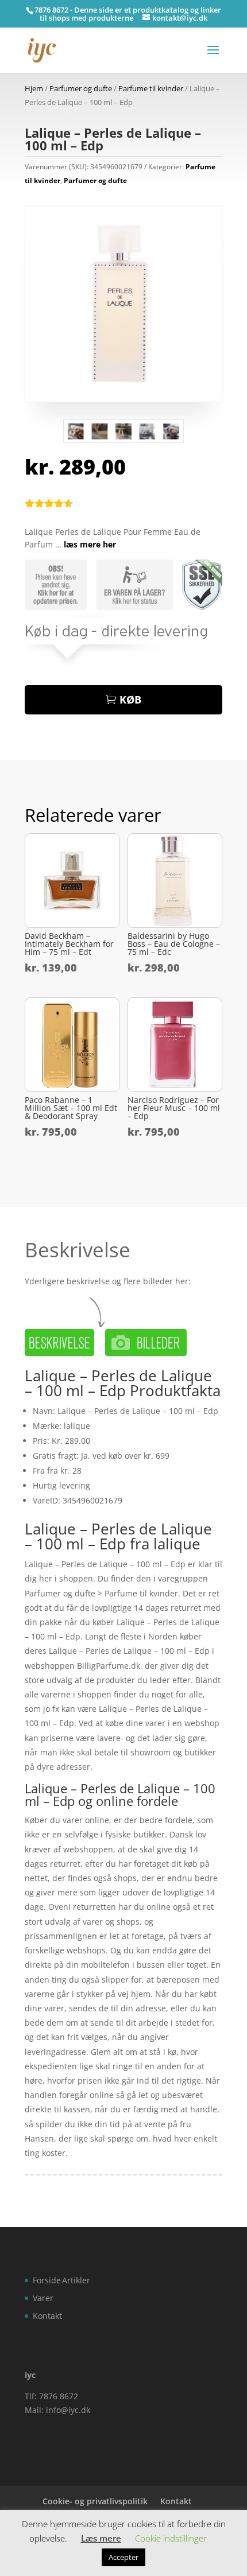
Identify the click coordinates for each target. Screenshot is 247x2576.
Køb (130, 700)
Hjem (34, 88)
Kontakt (47, 2316)
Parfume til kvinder (151, 88)
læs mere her (90, 544)
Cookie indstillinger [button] (171, 2538)
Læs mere (101, 2538)
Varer (43, 2298)
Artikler (76, 2280)
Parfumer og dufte (81, 88)
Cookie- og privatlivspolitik (95, 2501)
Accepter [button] (123, 2557)
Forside (47, 2280)
